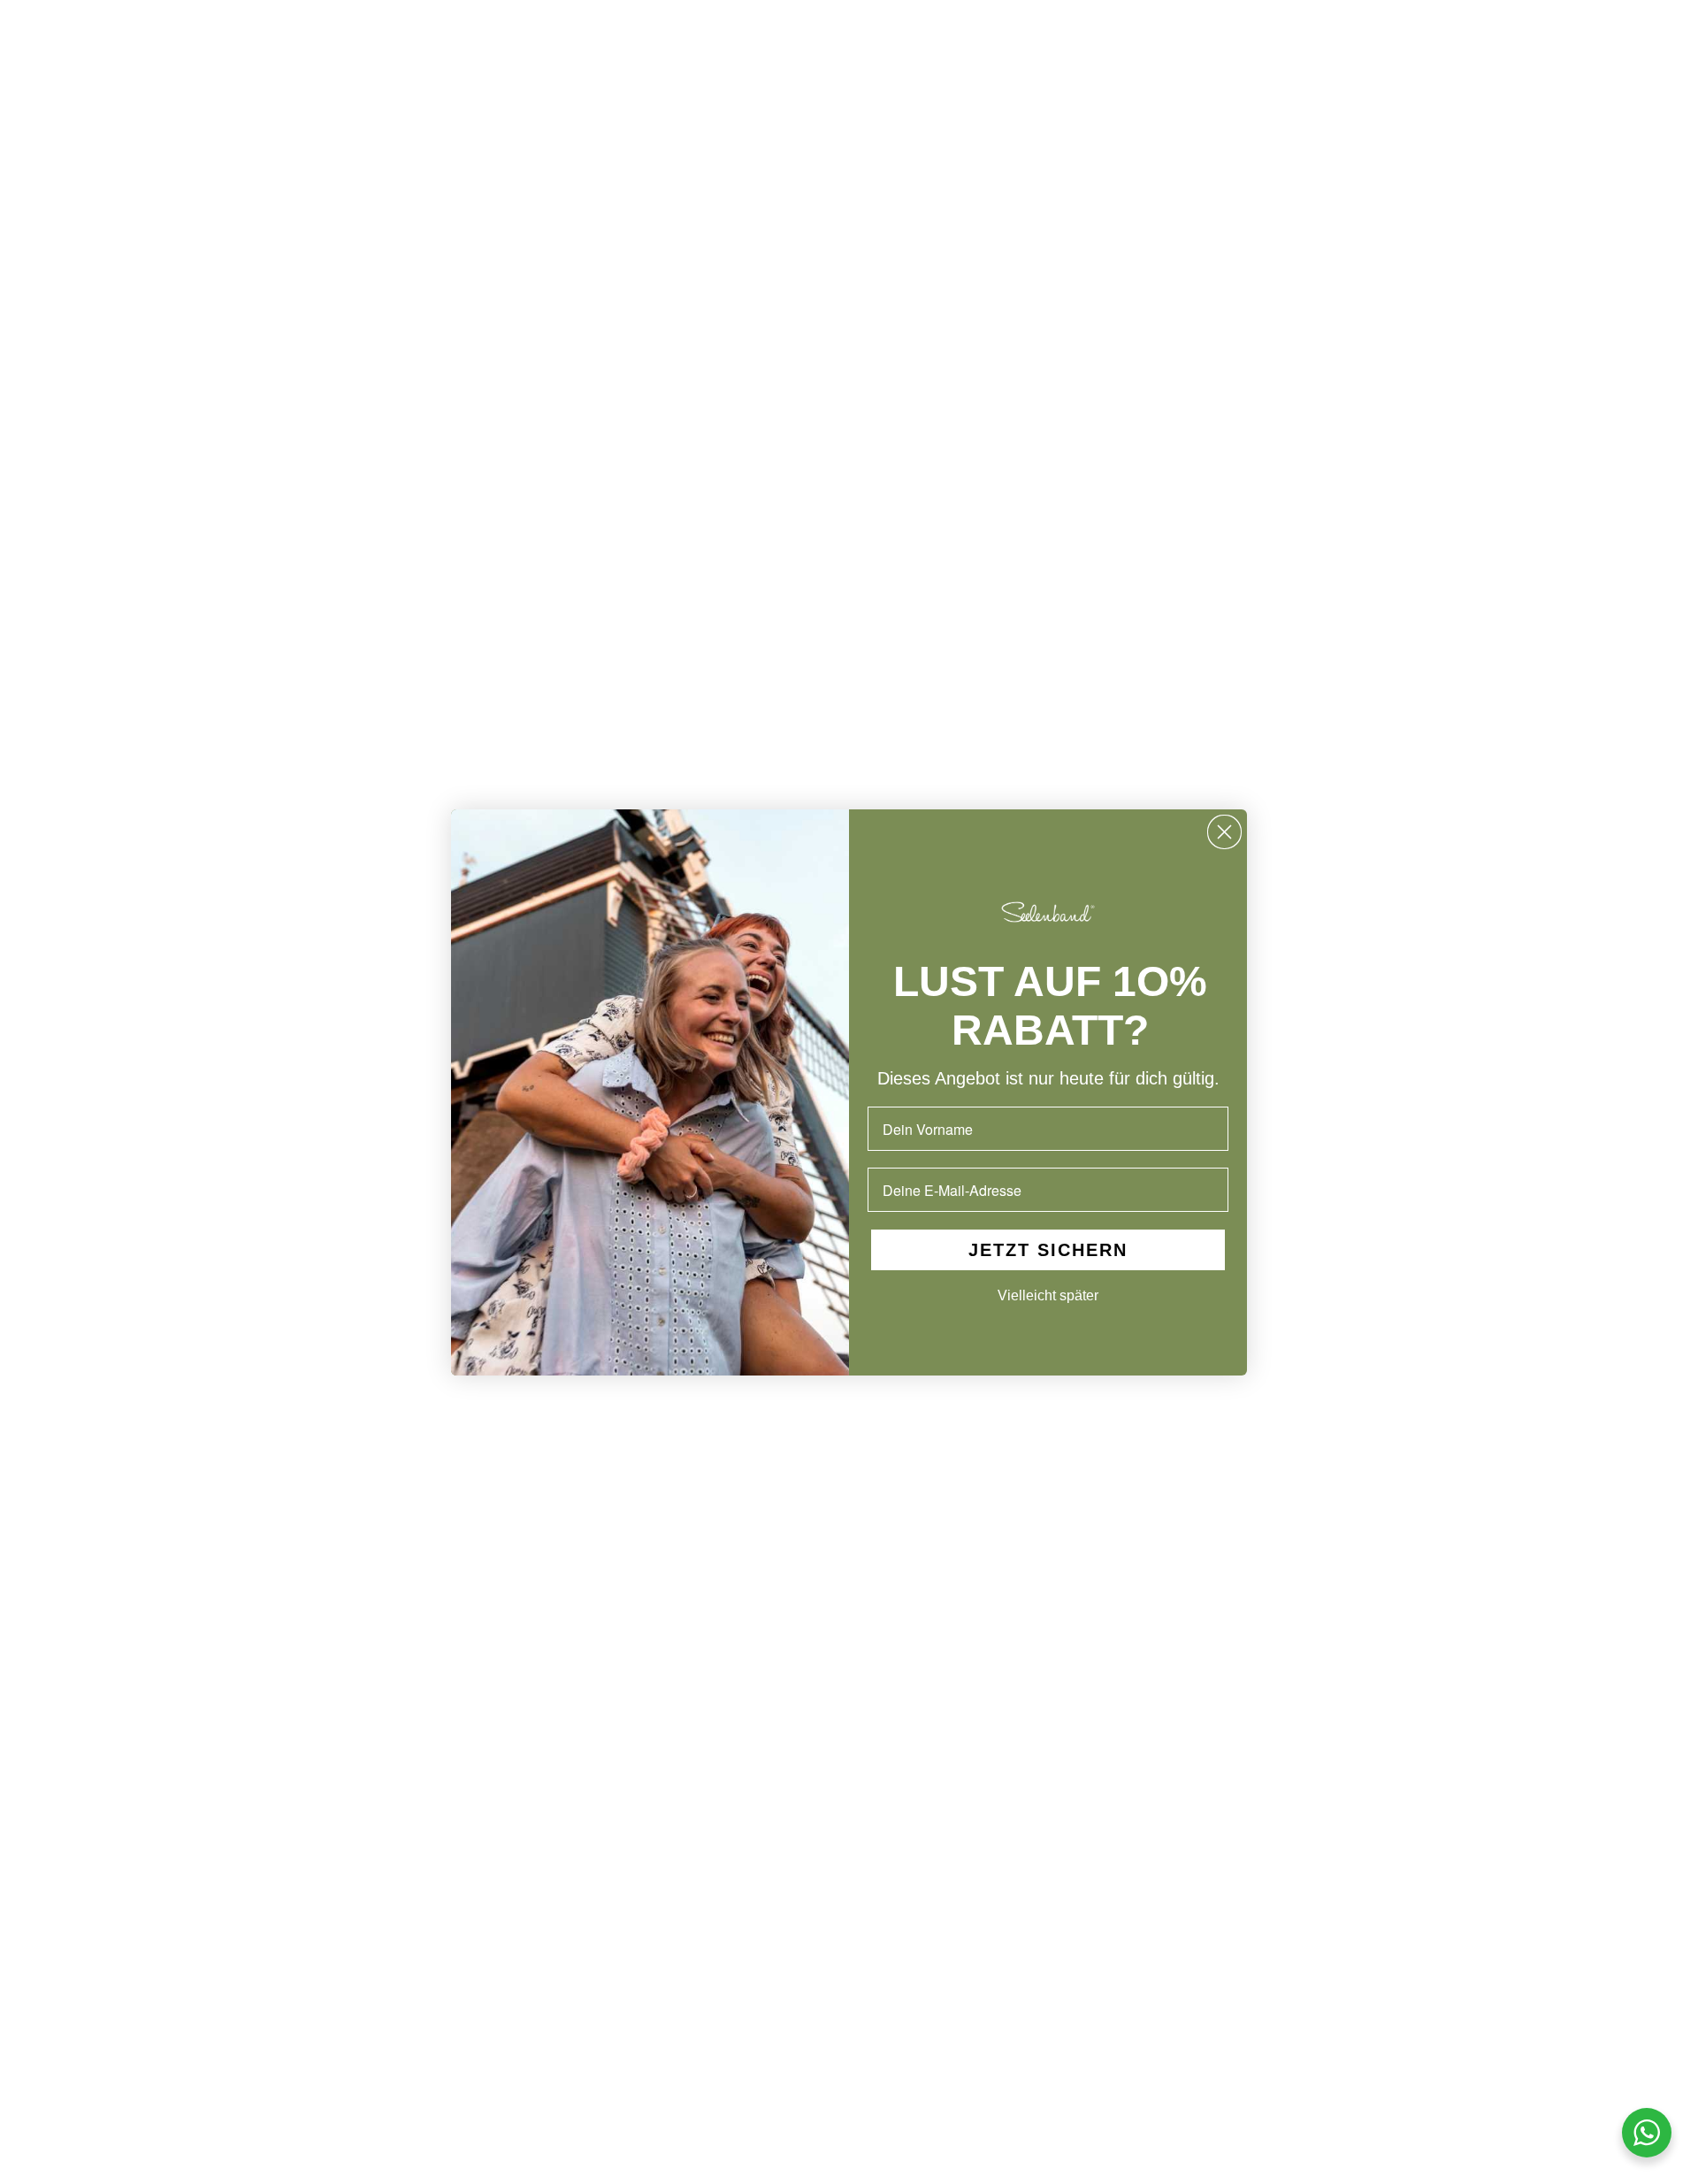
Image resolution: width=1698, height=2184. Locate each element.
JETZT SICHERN (1048, 1250)
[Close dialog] (1224, 832)
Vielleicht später (1048, 1295)
